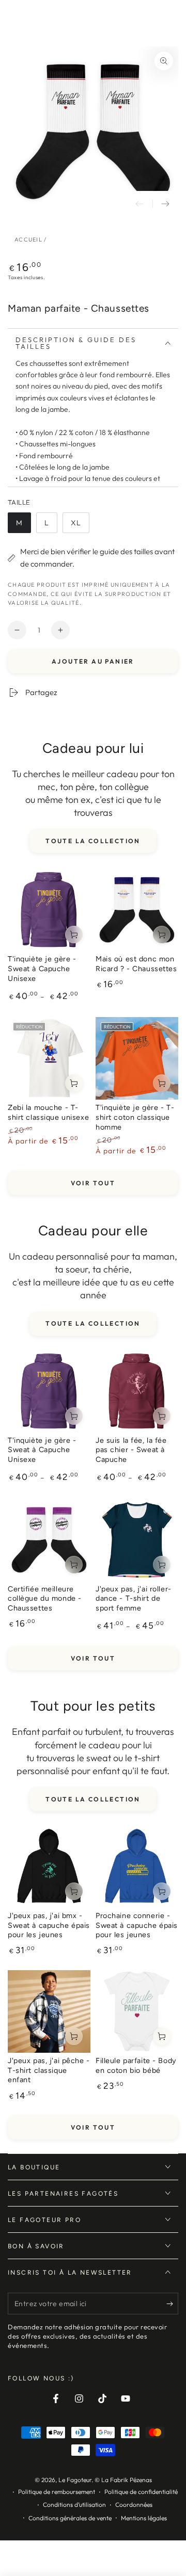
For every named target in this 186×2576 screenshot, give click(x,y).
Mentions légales (144, 2518)
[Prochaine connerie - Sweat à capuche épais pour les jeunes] (137, 1866)
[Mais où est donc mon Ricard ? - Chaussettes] (137, 910)
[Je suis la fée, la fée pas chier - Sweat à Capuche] (137, 1391)
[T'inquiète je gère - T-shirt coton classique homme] (137, 1058)
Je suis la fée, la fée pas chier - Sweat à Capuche (131, 1450)
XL (80, 526)
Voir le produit (74, 935)
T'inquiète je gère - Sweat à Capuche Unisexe (42, 968)
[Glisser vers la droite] (165, 204)
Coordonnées (134, 2505)
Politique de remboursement (57, 2492)
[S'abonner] (172, 2304)
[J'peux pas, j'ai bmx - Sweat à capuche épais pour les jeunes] (49, 1866)
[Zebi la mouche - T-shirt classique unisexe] (49, 1058)
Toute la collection (93, 841)
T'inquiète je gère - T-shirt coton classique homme (135, 1117)
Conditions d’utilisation (74, 2505)
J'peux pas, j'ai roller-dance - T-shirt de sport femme (134, 1598)
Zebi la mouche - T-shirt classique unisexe (48, 1112)
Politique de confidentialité (141, 2492)
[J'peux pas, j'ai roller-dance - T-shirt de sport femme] (137, 1540)
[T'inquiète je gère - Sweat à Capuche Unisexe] (49, 910)
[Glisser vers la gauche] (139, 204)
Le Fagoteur (75, 2480)
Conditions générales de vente (70, 2518)
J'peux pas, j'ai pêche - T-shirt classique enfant (49, 2070)
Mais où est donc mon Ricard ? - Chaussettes (136, 964)
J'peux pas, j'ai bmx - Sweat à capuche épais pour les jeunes (49, 1925)
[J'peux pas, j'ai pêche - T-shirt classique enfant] (49, 2011)
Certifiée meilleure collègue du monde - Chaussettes (45, 1598)
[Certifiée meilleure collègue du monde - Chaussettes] (49, 1540)
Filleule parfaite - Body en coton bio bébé (136, 2065)
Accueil (28, 239)
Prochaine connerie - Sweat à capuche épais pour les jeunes (137, 1925)
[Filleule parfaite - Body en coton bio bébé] (137, 2011)
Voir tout (93, 1183)
